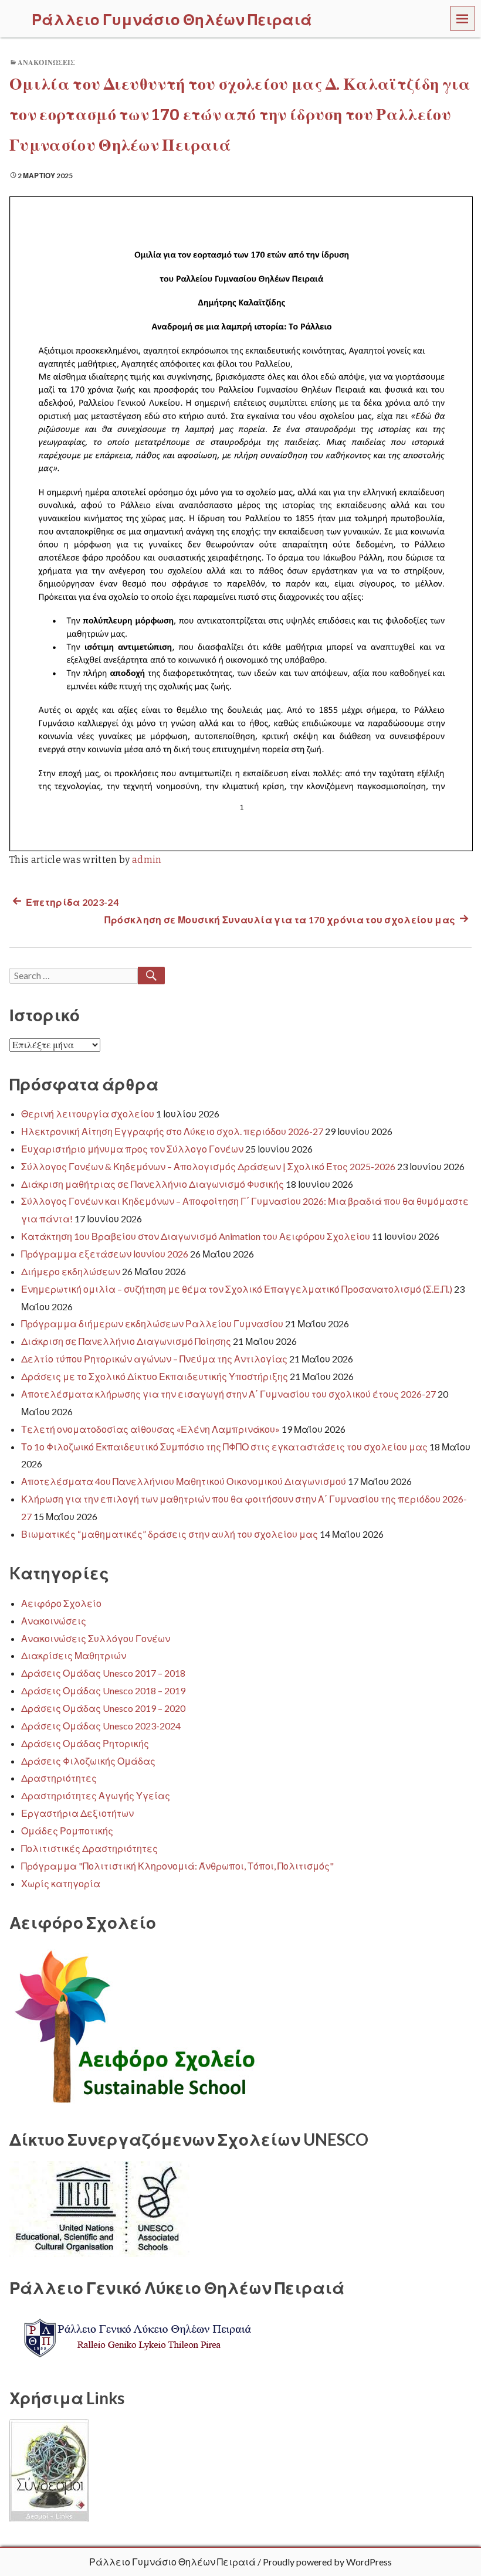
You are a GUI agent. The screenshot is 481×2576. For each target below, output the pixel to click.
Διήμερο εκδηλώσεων (71, 1271)
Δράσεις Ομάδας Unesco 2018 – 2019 (103, 1690)
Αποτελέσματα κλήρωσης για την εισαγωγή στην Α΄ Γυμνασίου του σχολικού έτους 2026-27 (228, 1394)
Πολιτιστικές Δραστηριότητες (89, 1848)
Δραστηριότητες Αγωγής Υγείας (96, 1795)
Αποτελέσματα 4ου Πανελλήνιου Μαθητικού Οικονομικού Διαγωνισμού (184, 1481)
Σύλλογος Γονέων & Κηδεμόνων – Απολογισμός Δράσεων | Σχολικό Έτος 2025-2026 (208, 1166)
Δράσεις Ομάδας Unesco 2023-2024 (101, 1726)
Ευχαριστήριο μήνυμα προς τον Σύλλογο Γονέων (132, 1149)
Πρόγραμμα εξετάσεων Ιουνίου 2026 (105, 1254)
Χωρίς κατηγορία (61, 1883)
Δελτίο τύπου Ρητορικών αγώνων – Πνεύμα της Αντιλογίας (154, 1359)
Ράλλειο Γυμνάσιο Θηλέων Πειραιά (172, 2562)
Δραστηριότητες (59, 1778)
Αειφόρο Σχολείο (61, 1603)
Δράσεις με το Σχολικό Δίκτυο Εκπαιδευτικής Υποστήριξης (155, 1376)
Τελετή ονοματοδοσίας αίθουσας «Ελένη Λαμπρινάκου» (150, 1429)
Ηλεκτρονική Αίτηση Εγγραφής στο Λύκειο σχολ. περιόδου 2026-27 (172, 1131)
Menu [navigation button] (463, 18)
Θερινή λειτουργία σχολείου (88, 1114)
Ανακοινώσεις (46, 63)
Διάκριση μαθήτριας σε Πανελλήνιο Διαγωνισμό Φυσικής (153, 1184)
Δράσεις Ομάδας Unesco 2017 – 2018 (103, 1673)
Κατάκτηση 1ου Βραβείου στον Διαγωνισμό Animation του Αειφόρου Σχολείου (196, 1236)
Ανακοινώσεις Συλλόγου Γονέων (96, 1638)
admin (147, 860)
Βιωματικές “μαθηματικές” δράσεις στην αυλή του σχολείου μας (170, 1534)
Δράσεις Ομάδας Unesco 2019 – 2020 (103, 1708)
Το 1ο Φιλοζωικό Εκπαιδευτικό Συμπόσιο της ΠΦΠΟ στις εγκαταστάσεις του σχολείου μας (224, 1447)
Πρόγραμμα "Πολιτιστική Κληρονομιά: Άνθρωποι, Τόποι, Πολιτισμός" (177, 1866)
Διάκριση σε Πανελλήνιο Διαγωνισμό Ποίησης (126, 1341)
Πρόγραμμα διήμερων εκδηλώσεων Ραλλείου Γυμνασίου (152, 1323)
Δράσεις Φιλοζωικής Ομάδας (88, 1761)
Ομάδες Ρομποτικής (67, 1831)
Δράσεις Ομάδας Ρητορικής (85, 1743)
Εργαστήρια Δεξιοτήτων (77, 1813)
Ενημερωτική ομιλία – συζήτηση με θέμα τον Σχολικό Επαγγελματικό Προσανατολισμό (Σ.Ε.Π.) (237, 1289)
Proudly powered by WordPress (327, 2562)
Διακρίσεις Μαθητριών (74, 1655)
